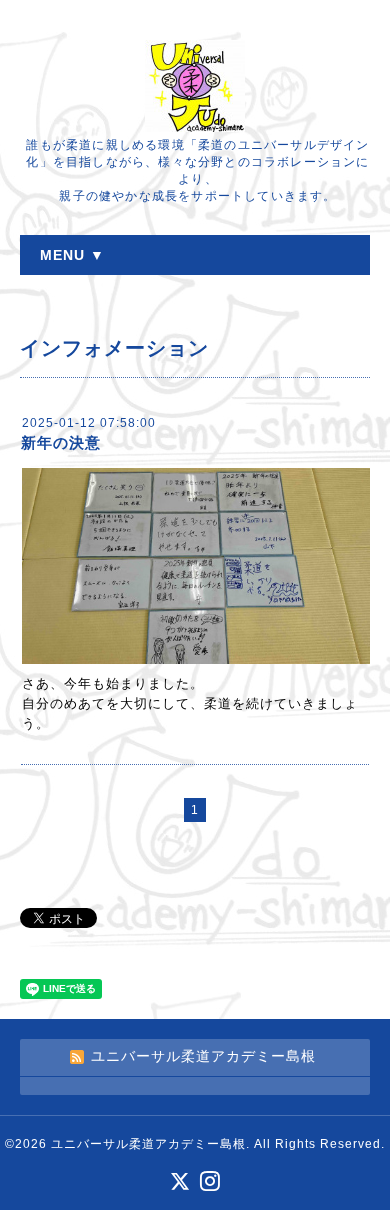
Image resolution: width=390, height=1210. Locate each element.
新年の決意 (61, 442)
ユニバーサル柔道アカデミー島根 (148, 1144)
